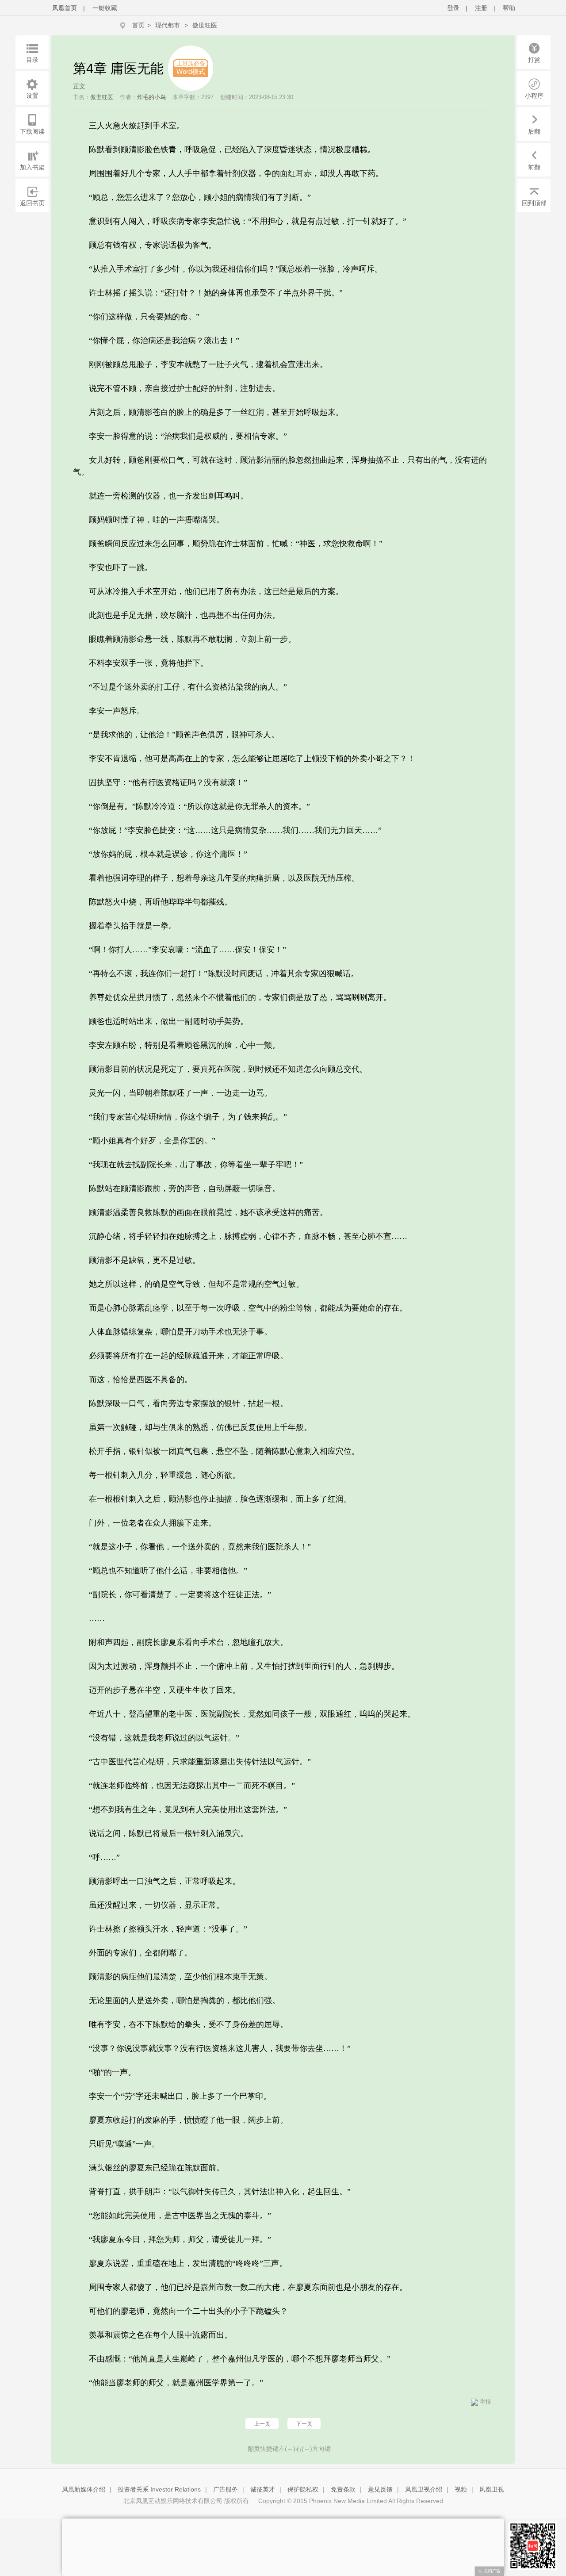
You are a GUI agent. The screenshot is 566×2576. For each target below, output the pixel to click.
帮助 (509, 8)
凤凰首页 (65, 8)
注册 (481, 8)
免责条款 (343, 2489)
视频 (461, 2489)
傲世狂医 (205, 25)
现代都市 (168, 25)
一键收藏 (105, 8)
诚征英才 (263, 2489)
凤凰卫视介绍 (424, 2489)
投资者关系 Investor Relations (159, 2489)
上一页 (262, 2424)
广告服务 (226, 2489)
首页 (138, 25)
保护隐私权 (303, 2489)
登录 (453, 8)
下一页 (304, 2424)
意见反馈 (380, 2489)
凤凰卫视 (492, 2489)
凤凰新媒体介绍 (84, 2489)
